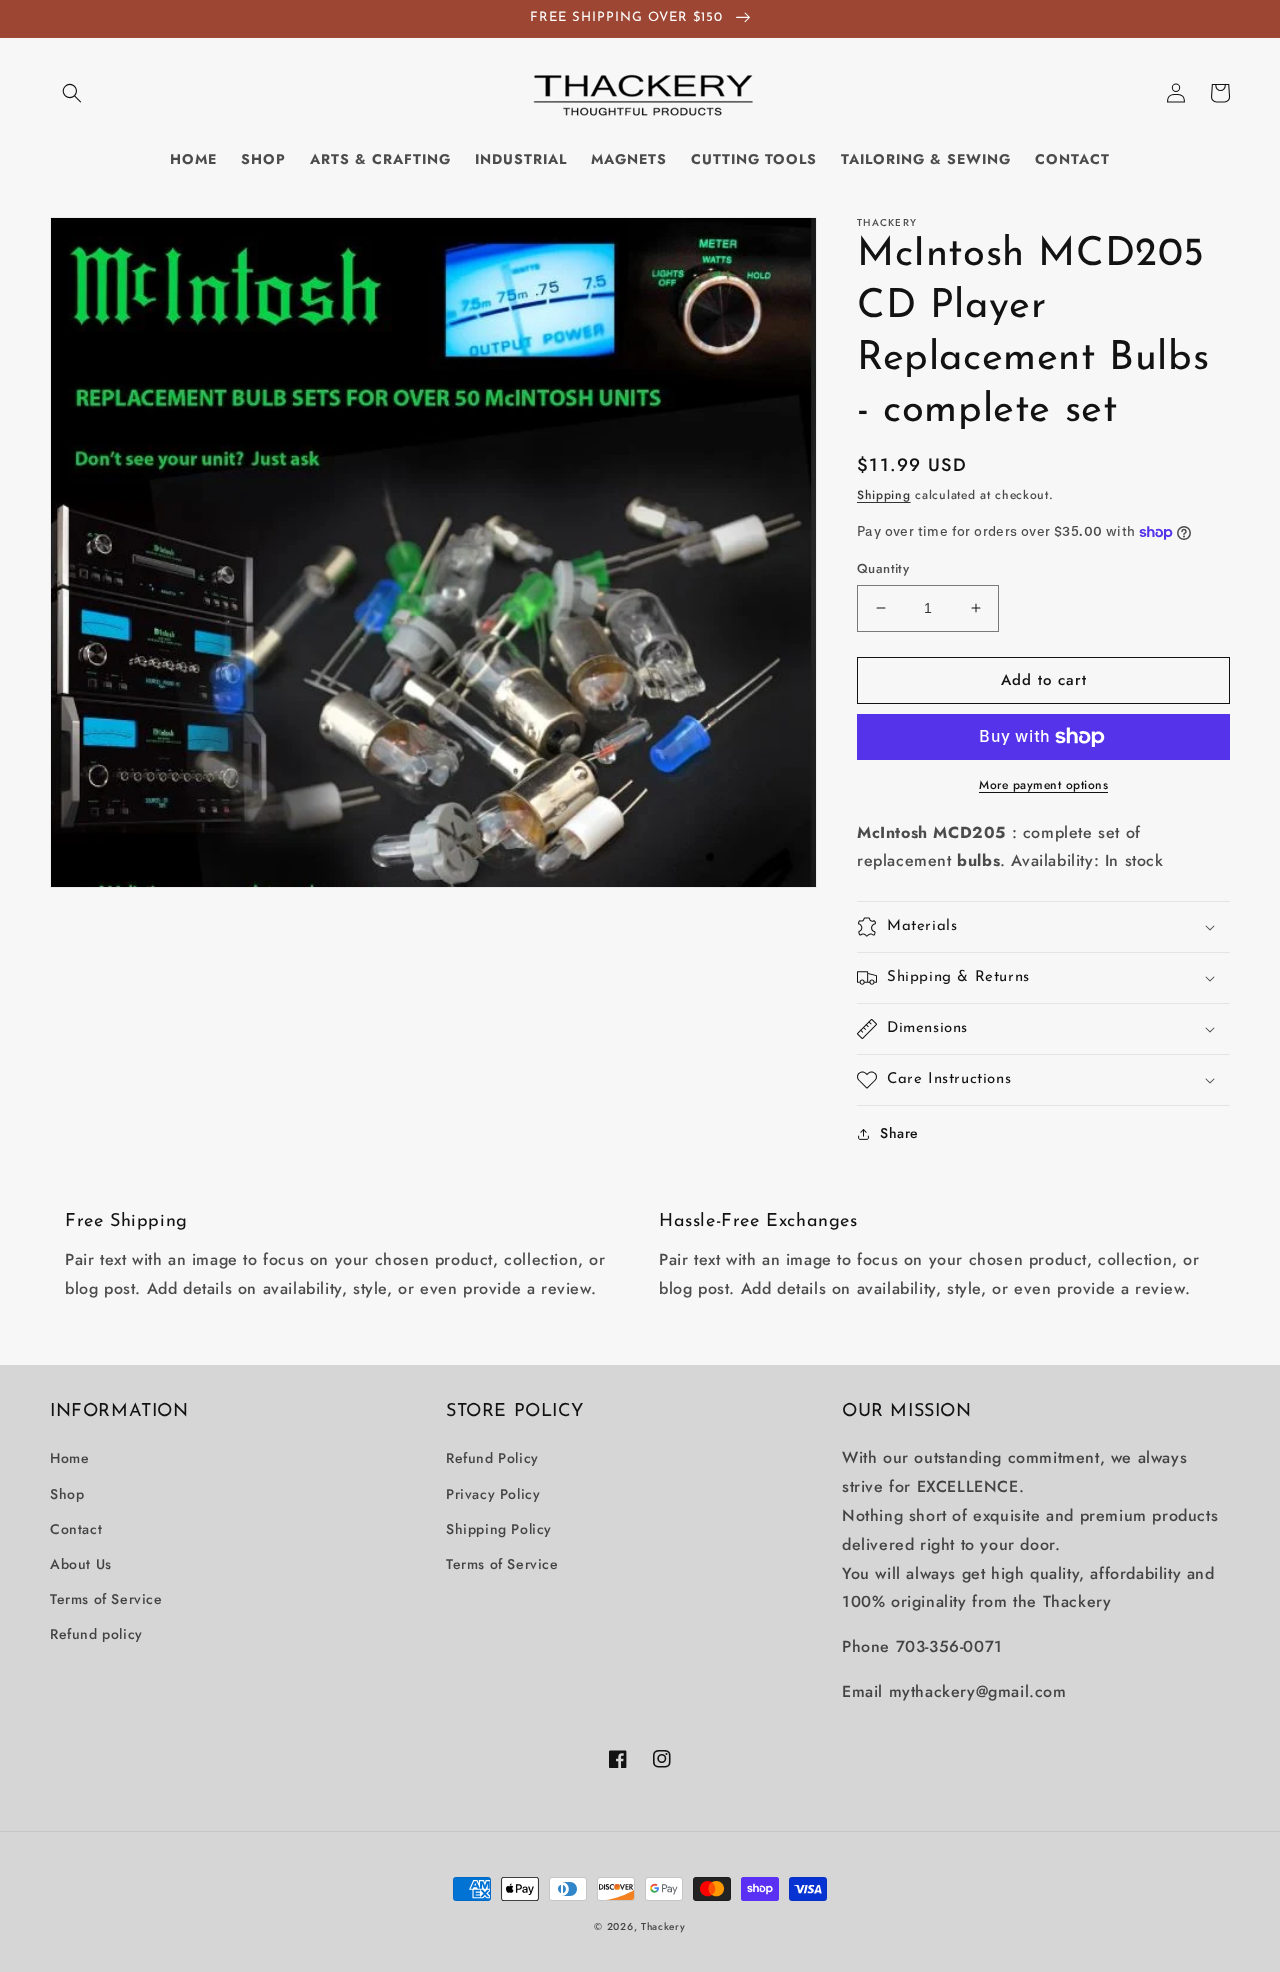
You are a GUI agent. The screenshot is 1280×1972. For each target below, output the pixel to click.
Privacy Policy (493, 1494)
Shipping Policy (499, 1529)
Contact (76, 1529)
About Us (81, 1564)
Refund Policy (492, 1458)
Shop (67, 1494)
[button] (72, 93)
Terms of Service (106, 1599)
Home (69, 1458)
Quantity (883, 568)
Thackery (663, 1926)
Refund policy (96, 1634)
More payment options (1043, 785)
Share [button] (899, 1133)
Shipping (884, 495)
